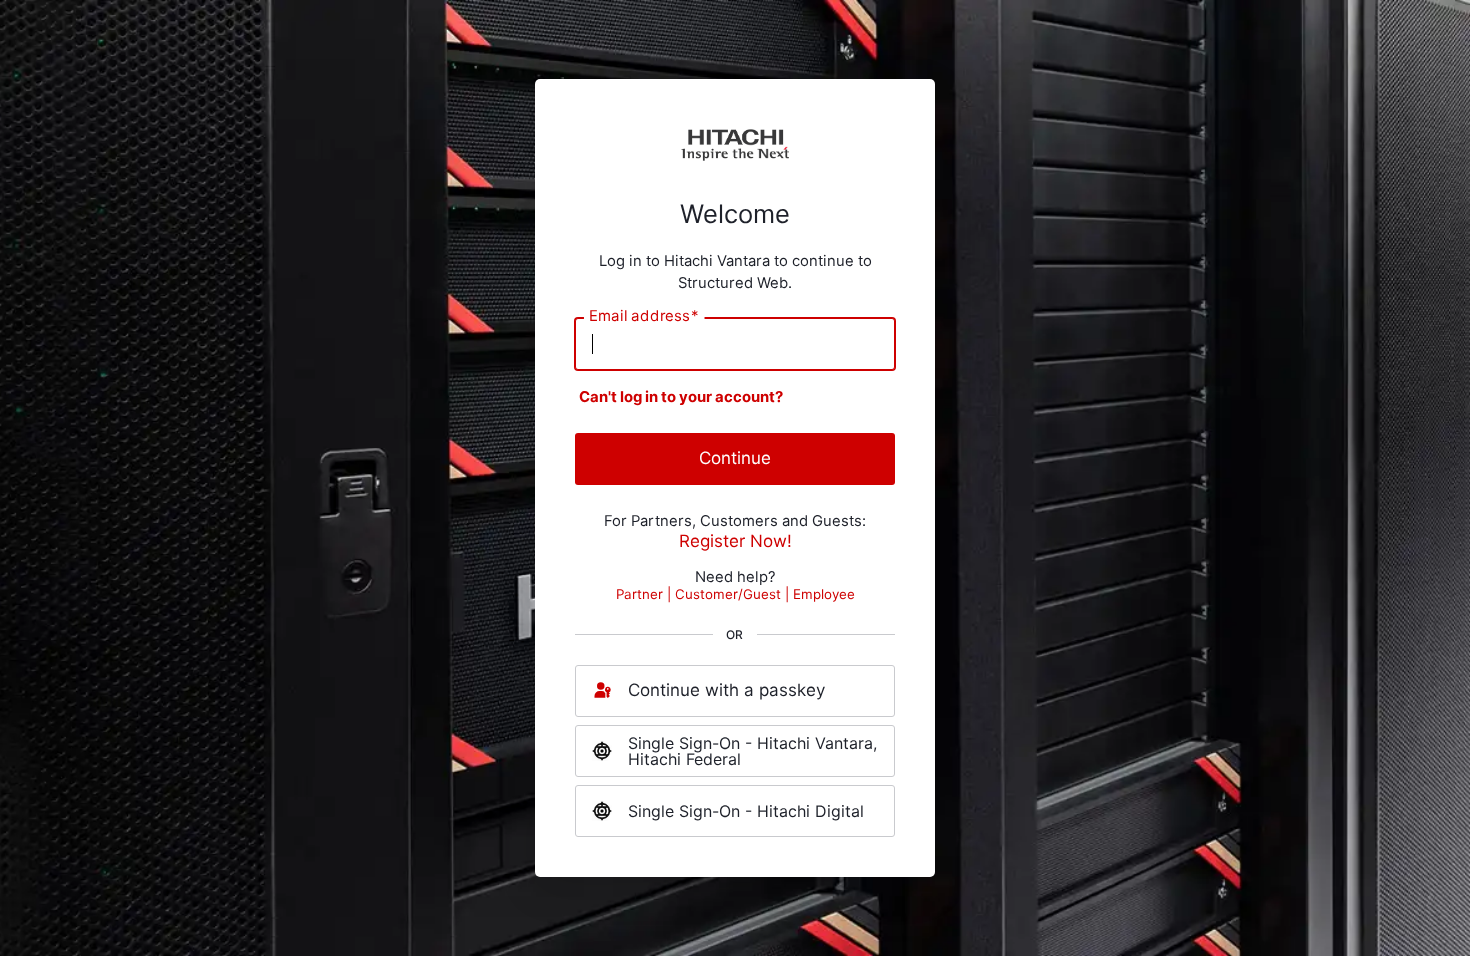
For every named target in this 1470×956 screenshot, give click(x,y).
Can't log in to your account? (681, 397)
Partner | (645, 594)
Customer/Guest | (734, 594)
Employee (824, 594)
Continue (735, 458)
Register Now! (735, 541)
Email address (644, 316)
